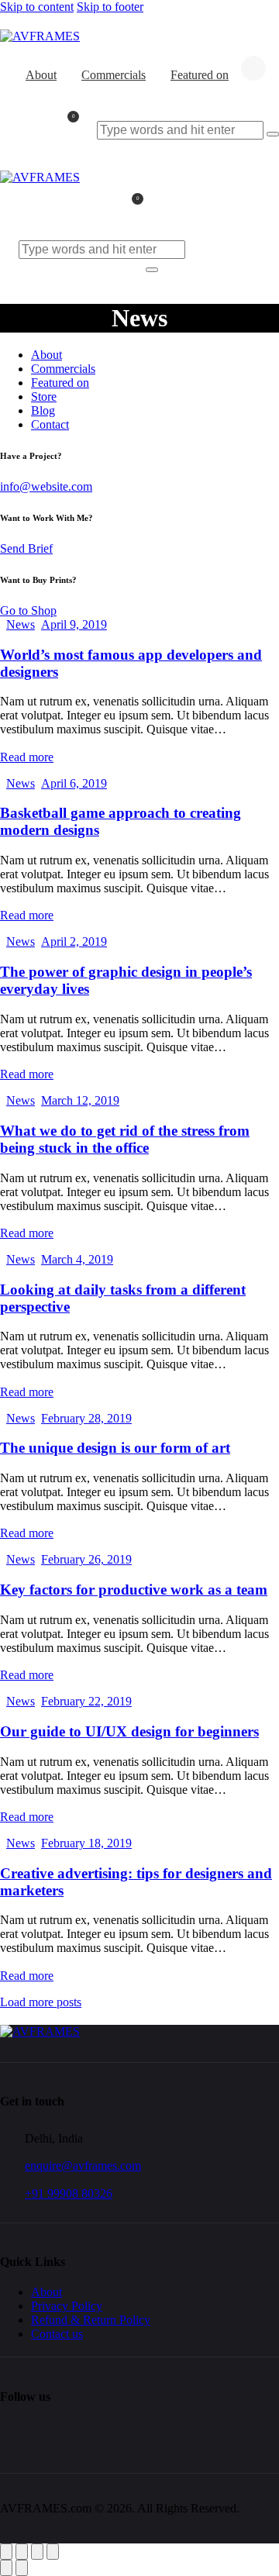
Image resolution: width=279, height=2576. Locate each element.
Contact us (57, 2334)
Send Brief (26, 548)
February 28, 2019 (86, 1418)
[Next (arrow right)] (22, 2568)
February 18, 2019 (86, 1843)
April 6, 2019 (74, 783)
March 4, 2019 (77, 1259)
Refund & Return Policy (91, 2320)
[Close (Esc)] (53, 2552)
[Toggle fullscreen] (22, 2552)
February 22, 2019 (86, 1701)
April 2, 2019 (74, 941)
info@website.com (46, 486)
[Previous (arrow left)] (6, 2568)
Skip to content (37, 7)
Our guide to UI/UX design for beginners (129, 1731)
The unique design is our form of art (115, 1448)
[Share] (37, 2552)
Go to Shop (28, 610)
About (46, 2292)
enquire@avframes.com (83, 2166)
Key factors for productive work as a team (134, 1590)
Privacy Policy (67, 2306)
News (21, 624)
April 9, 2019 (74, 624)
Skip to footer (110, 7)
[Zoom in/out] (6, 2552)
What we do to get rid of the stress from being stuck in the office (125, 1139)
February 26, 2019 (86, 1559)
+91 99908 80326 (69, 2193)
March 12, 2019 (80, 1100)
